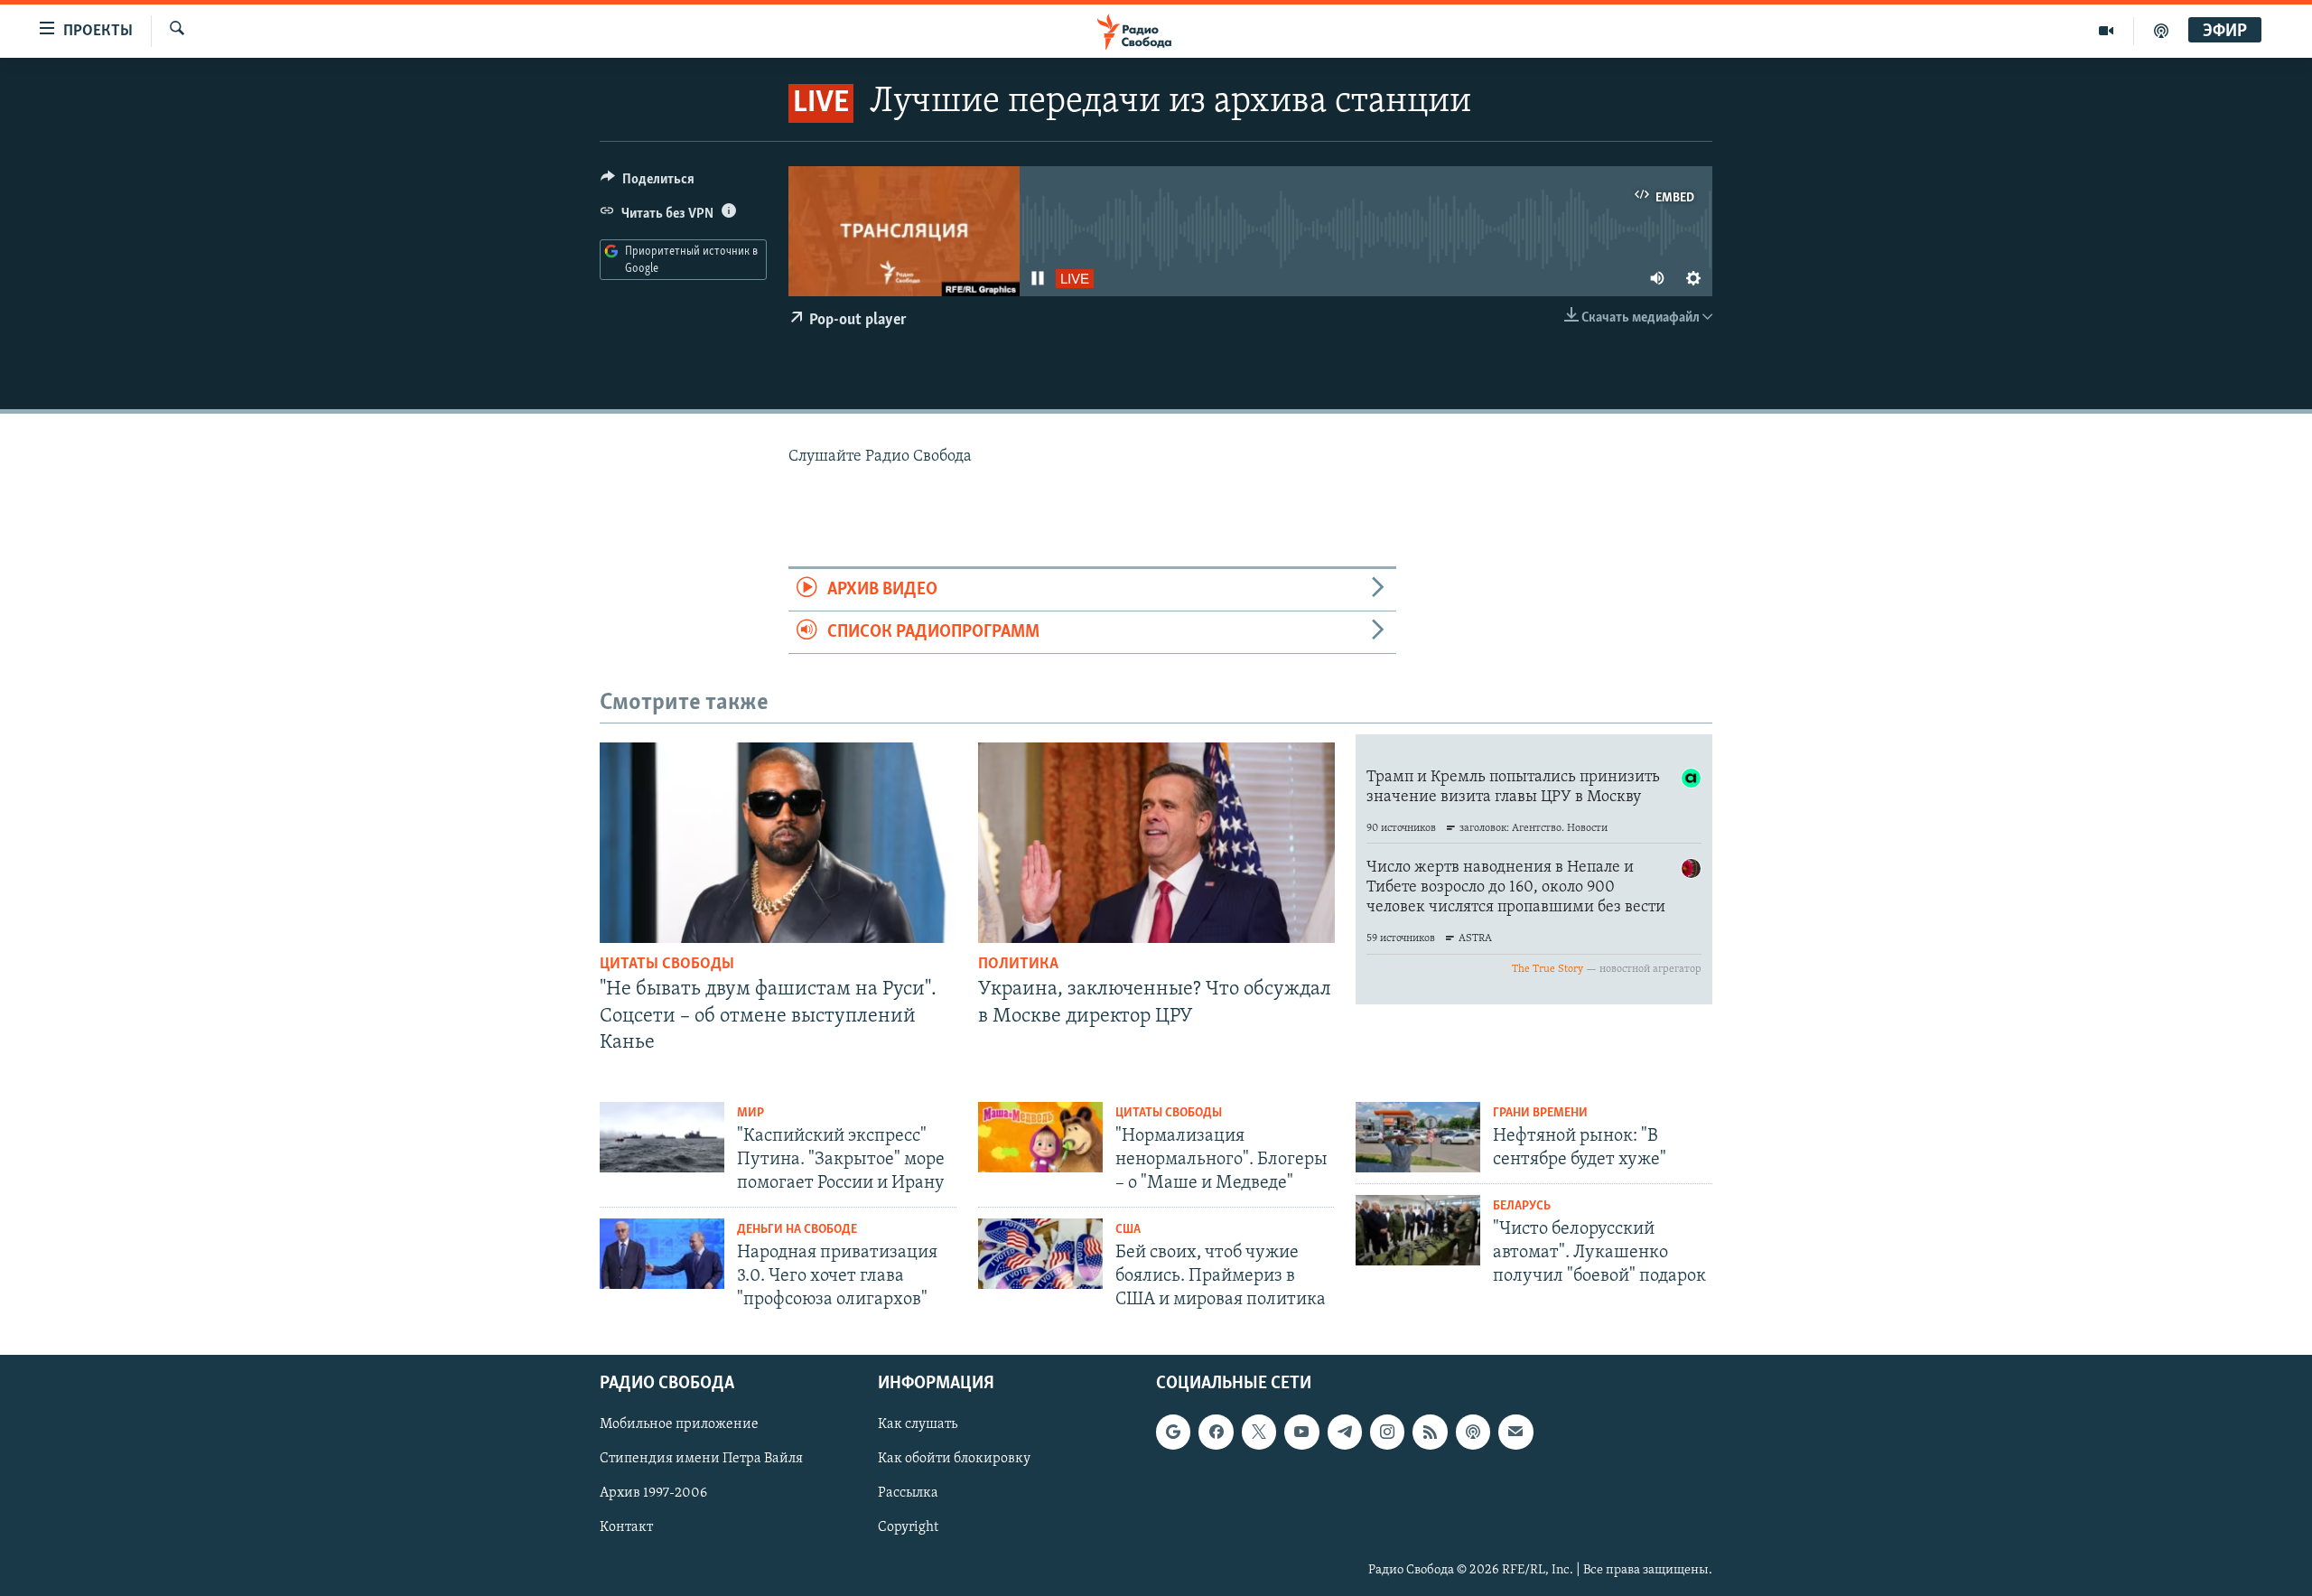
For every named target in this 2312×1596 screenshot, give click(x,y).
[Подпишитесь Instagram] (1387, 1432)
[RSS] (1430, 1432)
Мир (750, 1113)
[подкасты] (2161, 31)
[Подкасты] (1473, 1432)
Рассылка (908, 1493)
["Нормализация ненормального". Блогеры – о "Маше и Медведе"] (1040, 1137)
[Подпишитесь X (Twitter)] (1259, 1432)
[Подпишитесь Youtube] (1301, 1432)
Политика (1018, 965)
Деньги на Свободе (797, 1230)
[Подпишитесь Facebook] (1216, 1432)
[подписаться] (1515, 1432)
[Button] (648, 183)
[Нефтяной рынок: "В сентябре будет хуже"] (1418, 1137)
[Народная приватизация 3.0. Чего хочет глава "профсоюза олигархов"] (662, 1254)
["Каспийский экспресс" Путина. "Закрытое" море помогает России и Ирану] (662, 1137)
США (1128, 1230)
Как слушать (918, 1424)
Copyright (908, 1527)
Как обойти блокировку (954, 1459)
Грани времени (1540, 1113)
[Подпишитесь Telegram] (1345, 1432)
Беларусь (1522, 1206)
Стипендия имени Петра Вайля (701, 1459)
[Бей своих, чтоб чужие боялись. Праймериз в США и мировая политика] (1040, 1254)
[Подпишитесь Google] (1173, 1432)
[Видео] (2107, 31)
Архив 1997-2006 (653, 1493)
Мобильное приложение (679, 1424)
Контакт (626, 1527)
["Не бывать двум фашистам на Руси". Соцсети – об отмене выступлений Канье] (778, 843)
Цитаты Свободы (667, 965)
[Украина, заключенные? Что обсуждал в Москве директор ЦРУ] (1156, 843)
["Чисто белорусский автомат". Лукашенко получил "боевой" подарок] (1418, 1230)
